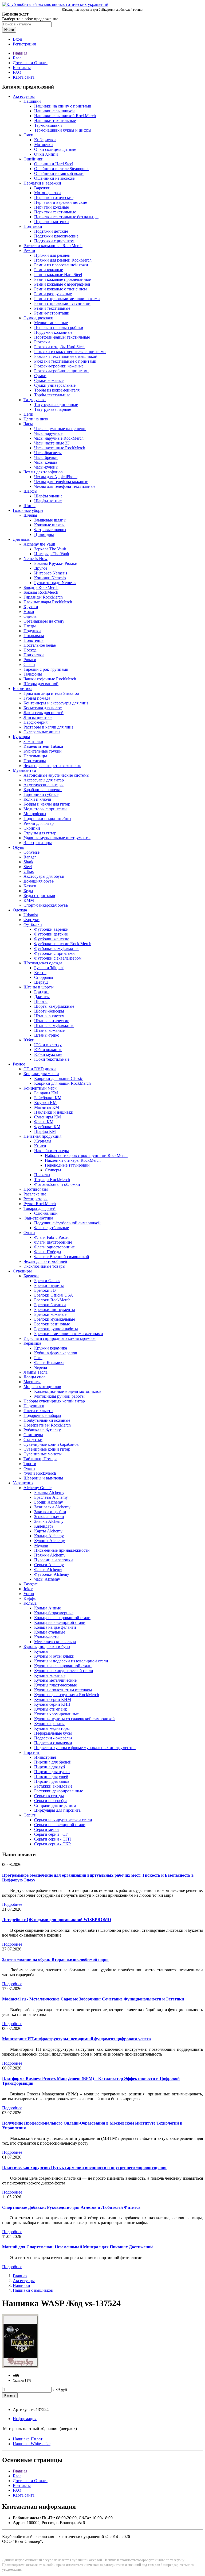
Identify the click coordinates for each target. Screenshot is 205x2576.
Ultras (29, 871)
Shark (28, 862)
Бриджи (41, 992)
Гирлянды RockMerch (43, 597)
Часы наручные (48, 433)
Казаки (30, 886)
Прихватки (34, 655)
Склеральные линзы (42, 732)
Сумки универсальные (55, 385)
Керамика (32, 1343)
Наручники (34, 1406)
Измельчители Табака (43, 746)
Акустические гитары (44, 785)
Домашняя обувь (39, 881)
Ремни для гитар (39, 823)
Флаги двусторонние (53, 1242)
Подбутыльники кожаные (47, 1420)
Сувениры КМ (48, 1117)
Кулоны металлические (55, 1680)
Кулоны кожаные (50, 1675)
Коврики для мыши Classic (58, 1078)
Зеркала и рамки (49, 1517)
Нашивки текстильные (55, 120)
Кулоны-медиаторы (52, 1728)
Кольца (30, 1603)
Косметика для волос (43, 708)
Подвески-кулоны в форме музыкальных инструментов (85, 1748)
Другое (41, 568)
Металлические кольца (55, 1642)
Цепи (28, 414)
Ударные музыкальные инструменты (57, 838)
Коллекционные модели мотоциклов (68, 1391)
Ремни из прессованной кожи (61, 265)
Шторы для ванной (41, 684)
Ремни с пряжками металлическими (67, 299)
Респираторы (36, 1199)
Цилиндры (44, 534)
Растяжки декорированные (59, 1791)
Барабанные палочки (43, 790)
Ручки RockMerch (40, 1204)
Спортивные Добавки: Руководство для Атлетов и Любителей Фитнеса (71, 2207)
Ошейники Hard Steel (54, 164)
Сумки (40, 376)
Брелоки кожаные (50, 1314)
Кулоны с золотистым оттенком (63, 1690)
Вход (17, 39)
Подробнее (12, 1904)
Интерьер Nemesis (51, 573)
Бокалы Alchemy (49, 1492)
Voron (29, 1594)
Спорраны (44, 977)
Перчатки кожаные (52, 207)
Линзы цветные (38, 717)
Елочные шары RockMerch (48, 602)
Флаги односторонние (54, 1247)
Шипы (29, 506)
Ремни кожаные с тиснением (60, 289)
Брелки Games (47, 1281)
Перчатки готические (54, 198)
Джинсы (42, 997)
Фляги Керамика (49, 1362)
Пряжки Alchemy (50, 1555)
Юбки (29, 1040)
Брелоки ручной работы (56, 1329)
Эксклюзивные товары (44, 1266)
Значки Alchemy (49, 1521)
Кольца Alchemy (49, 1536)
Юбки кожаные (48, 1050)
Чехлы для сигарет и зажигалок (52, 766)
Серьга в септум (49, 1796)
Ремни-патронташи (52, 313)
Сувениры (22, 1271)
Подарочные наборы (42, 1415)
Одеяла (30, 616)
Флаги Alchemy (48, 1569)
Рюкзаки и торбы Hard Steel (59, 347)
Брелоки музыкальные (55, 1319)
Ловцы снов (35, 1377)
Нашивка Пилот (28, 2439)
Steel (28, 867)
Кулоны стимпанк (51, 1709)
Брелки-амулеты (49, 1285)
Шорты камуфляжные (54, 1006)
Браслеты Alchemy (51, 1497)
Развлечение (35, 1194)
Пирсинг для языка (52, 1781)
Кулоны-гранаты (49, 1724)
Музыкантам (24, 770)
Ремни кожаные (49, 270)
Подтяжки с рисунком (54, 241)
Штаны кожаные (49, 1030)
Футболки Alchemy (52, 1574)
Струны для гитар (40, 833)
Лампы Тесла (36, 1372)
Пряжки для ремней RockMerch (63, 260)
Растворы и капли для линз (48, 727)
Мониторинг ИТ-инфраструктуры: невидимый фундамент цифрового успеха (76, 2039)
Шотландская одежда (43, 963)
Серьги (30, 1815)
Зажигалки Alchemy (52, 1507)
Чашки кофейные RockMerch (50, 679)
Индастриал (45, 1757)
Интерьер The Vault (52, 554)
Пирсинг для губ (50, 1767)
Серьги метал (46, 1829)
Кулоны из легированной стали (63, 1666)
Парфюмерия (36, 722)
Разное (19, 1064)
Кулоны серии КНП (52, 1704)
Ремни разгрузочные (53, 294)
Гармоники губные (41, 794)
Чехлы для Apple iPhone (56, 477)
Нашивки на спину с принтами (63, 106)
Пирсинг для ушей (51, 1776)
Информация (25, 2419)
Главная (20, 53)
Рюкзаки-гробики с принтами (61, 371)
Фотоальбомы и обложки (57, 1184)
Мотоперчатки (48, 193)
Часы (28, 424)
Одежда (20, 910)
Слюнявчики (46, 1213)
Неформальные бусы (53, 1733)
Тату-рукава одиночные (56, 405)
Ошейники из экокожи (55, 178)
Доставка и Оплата (30, 63)
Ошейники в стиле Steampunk (61, 169)
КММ (29, 900)
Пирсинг (32, 1752)
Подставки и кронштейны (47, 819)
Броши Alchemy (49, 1502)
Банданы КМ (46, 1093)
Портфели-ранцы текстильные (62, 337)
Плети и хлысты (38, 1411)
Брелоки (31, 1276)
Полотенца (33, 640)
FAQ (17, 72)
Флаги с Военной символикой (62, 1257)
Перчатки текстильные (55, 212)
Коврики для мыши (41, 1074)
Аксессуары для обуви (44, 876)
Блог (17, 58)
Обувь (18, 847)
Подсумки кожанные (53, 332)
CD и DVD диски (40, 1069)
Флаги (29, 1233)
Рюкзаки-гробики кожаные (59, 366)
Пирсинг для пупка (52, 1772)
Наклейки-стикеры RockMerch (73, 1160)
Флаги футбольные (52, 1228)
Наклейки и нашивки (54, 1112)
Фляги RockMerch (40, 1473)
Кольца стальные (50, 1632)
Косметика (23, 689)
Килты (40, 973)
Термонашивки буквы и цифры (63, 130)
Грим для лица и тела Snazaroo (51, 693)
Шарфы (30, 491)
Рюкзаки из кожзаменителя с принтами (70, 352)
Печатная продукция (42, 1136)
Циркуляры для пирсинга (57, 1810)
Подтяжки (33, 226)
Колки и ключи (37, 799)
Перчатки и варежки (42, 183)
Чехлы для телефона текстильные (65, 486)
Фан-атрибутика (38, 1218)
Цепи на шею (36, 419)
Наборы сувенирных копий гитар (54, 1401)
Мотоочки (44, 145)
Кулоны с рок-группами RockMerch (67, 1695)
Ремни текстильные (52, 308)
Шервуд (41, 982)
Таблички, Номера (40, 1459)
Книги (40, 1146)
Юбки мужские (48, 1054)
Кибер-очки (45, 140)
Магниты (32, 1382)
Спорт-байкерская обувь (46, 905)
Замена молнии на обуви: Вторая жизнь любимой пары (55, 1959)
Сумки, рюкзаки (38, 318)
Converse (31, 852)
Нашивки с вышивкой (54, 111)
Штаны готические (52, 1021)
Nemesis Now (36, 559)
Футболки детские (51, 934)
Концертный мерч (40, 1088)
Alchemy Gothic (38, 1488)
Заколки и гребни (50, 1512)
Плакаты (42, 1175)
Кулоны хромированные (56, 1714)
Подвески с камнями (53, 1743)
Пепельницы (35, 756)
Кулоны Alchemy (50, 1541)
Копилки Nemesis (50, 578)
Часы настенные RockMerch (60, 448)
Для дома (21, 539)
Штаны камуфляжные (54, 1026)
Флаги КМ (44, 1122)
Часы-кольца (46, 462)
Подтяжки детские (51, 231)
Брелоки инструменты (55, 1310)
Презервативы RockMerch (47, 1425)
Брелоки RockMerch (52, 1300)
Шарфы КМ (45, 1131)
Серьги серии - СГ (51, 1834)
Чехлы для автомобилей (45, 1261)
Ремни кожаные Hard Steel (58, 275)
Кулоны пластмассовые (56, 1685)
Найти (9, 30)
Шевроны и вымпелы (43, 1478)
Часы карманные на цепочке (60, 429)
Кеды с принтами (39, 896)
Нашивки (32, 101)
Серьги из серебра (51, 1801)
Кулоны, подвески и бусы (47, 1647)
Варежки (42, 188)
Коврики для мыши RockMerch (62, 1083)
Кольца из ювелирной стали (60, 1622)
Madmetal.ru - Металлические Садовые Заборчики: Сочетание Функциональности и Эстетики (93, 1999)
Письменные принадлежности (62, 1550)
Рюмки (30, 660)
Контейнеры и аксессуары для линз (56, 703)
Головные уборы (28, 510)
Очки (28, 135)
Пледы (30, 626)
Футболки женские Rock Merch (63, 944)
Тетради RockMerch (52, 1180)
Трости (30, 1464)
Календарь (44, 1526)
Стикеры (53, 1170)
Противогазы (36, 1189)
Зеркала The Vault (50, 549)
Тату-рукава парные (53, 409)
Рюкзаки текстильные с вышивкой (66, 356)
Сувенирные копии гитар (47, 1449)
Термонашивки (48, 125)
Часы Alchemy (47, 1579)
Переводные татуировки (67, 1165)
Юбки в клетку (48, 1045)
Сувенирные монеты (43, 1454)
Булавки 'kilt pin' (49, 968)
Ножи (29, 612)
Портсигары (35, 761)
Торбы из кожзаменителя (57, 390)
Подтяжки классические (56, 236)
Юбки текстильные (52, 1059)
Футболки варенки (51, 929)
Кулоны (41, 1651)
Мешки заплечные (51, 323)
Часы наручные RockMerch (59, 438)
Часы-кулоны (46, 467)
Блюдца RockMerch (41, 587)
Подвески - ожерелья (53, 1738)
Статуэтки (33, 1440)
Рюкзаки (42, 342)
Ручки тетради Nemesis (55, 583)
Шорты (41, 1001)
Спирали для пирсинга (55, 1805)
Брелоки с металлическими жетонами (69, 1334)
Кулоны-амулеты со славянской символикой (74, 1719)
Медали (41, 1545)
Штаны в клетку (49, 1016)
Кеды (28, 891)
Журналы (43, 1141)
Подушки (32, 631)
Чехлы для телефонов (43, 472)
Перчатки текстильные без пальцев (66, 217)
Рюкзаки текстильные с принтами (65, 361)
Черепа (41, 1367)
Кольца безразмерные (54, 1613)
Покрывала (34, 636)
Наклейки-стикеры (52, 1151)
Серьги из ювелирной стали (60, 1825)
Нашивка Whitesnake (32, 2444)
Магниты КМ (47, 1107)
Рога (38, 1358)
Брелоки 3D (45, 1290)
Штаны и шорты (39, 987)
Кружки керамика (51, 1348)
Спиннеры (33, 1435)
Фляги (29, 1468)
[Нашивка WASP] (20, 2366)
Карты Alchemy (48, 1531)
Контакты (22, 68)
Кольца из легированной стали (62, 1618)
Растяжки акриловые (53, 1786)
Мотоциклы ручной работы (59, 1396)
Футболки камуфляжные (57, 948)
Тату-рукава (35, 400)
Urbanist (31, 915)
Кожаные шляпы (49, 525)
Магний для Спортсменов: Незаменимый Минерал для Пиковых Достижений (77, 2247)
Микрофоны (35, 814)
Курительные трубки (43, 751)
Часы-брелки (46, 457)
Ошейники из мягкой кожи (59, 173)
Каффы (30, 1598)
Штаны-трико (47, 1035)
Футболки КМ (47, 1127)
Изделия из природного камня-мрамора (60, 1338)
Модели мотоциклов (42, 1387)
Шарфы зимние (48, 496)
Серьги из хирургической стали (63, 1820)
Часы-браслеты (48, 453)
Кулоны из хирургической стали (64, 1671)
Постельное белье (40, 645)
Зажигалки (33, 741)
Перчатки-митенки (52, 222)
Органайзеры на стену (44, 621)
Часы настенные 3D (52, 443)
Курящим (21, 737)
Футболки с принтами (54, 953)
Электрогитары (38, 843)
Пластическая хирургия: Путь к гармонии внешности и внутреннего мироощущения (84, 2167)
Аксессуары (24, 96)
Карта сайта (24, 77)
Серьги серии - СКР (52, 1844)
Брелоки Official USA (54, 1295)
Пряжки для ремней (52, 255)
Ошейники (33, 159)
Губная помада (37, 698)
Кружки (31, 607)
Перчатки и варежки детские (61, 202)
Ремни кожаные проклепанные (62, 279)
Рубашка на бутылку (42, 1430)
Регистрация (24, 44)
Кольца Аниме (48, 1608)
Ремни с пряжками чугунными (62, 303)
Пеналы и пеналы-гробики (59, 327)
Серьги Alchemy (49, 1565)
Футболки (33, 924)
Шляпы (30, 515)
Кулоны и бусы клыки (54, 1656)
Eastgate (31, 1584)
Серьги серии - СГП (53, 1839)
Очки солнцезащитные (55, 149)
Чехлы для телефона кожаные (61, 482)
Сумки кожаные (49, 380)
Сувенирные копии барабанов (51, 1444)
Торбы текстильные (52, 395)
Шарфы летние (48, 501)
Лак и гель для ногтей (44, 713)
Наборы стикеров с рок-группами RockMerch (86, 1155)
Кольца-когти (46, 1637)
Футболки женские (52, 939)
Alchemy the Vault (39, 544)
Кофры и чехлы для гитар (47, 804)
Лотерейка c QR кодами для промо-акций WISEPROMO (57, 1920)
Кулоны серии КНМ (53, 1699)
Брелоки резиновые (52, 1324)
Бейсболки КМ (48, 1098)
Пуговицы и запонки (54, 1560)
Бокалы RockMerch (41, 592)
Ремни (29, 250)
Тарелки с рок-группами (46, 669)
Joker (28, 1589)
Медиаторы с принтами (45, 809)
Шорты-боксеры (49, 1011)
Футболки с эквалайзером (58, 958)
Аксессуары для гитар (44, 780)
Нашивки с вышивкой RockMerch (65, 116)
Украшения (23, 1483)
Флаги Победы (48, 1252)
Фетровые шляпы (50, 530)
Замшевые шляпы (50, 520)
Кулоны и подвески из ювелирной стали (71, 1661)
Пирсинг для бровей (53, 1762)
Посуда (30, 650)
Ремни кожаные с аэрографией (62, 284)
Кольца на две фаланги (55, 1627)
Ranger (30, 857)
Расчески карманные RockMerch (53, 246)
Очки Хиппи (46, 154)
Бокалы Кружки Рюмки (56, 563)
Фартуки (31, 920)
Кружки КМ (45, 1103)
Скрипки (32, 828)
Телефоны (33, 674)
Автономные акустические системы (56, 775)
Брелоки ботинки (50, 1305)
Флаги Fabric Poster (52, 1237)
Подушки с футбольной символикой (67, 1223)
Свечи (29, 664)
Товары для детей (40, 1208)
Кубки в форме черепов (56, 1353)
